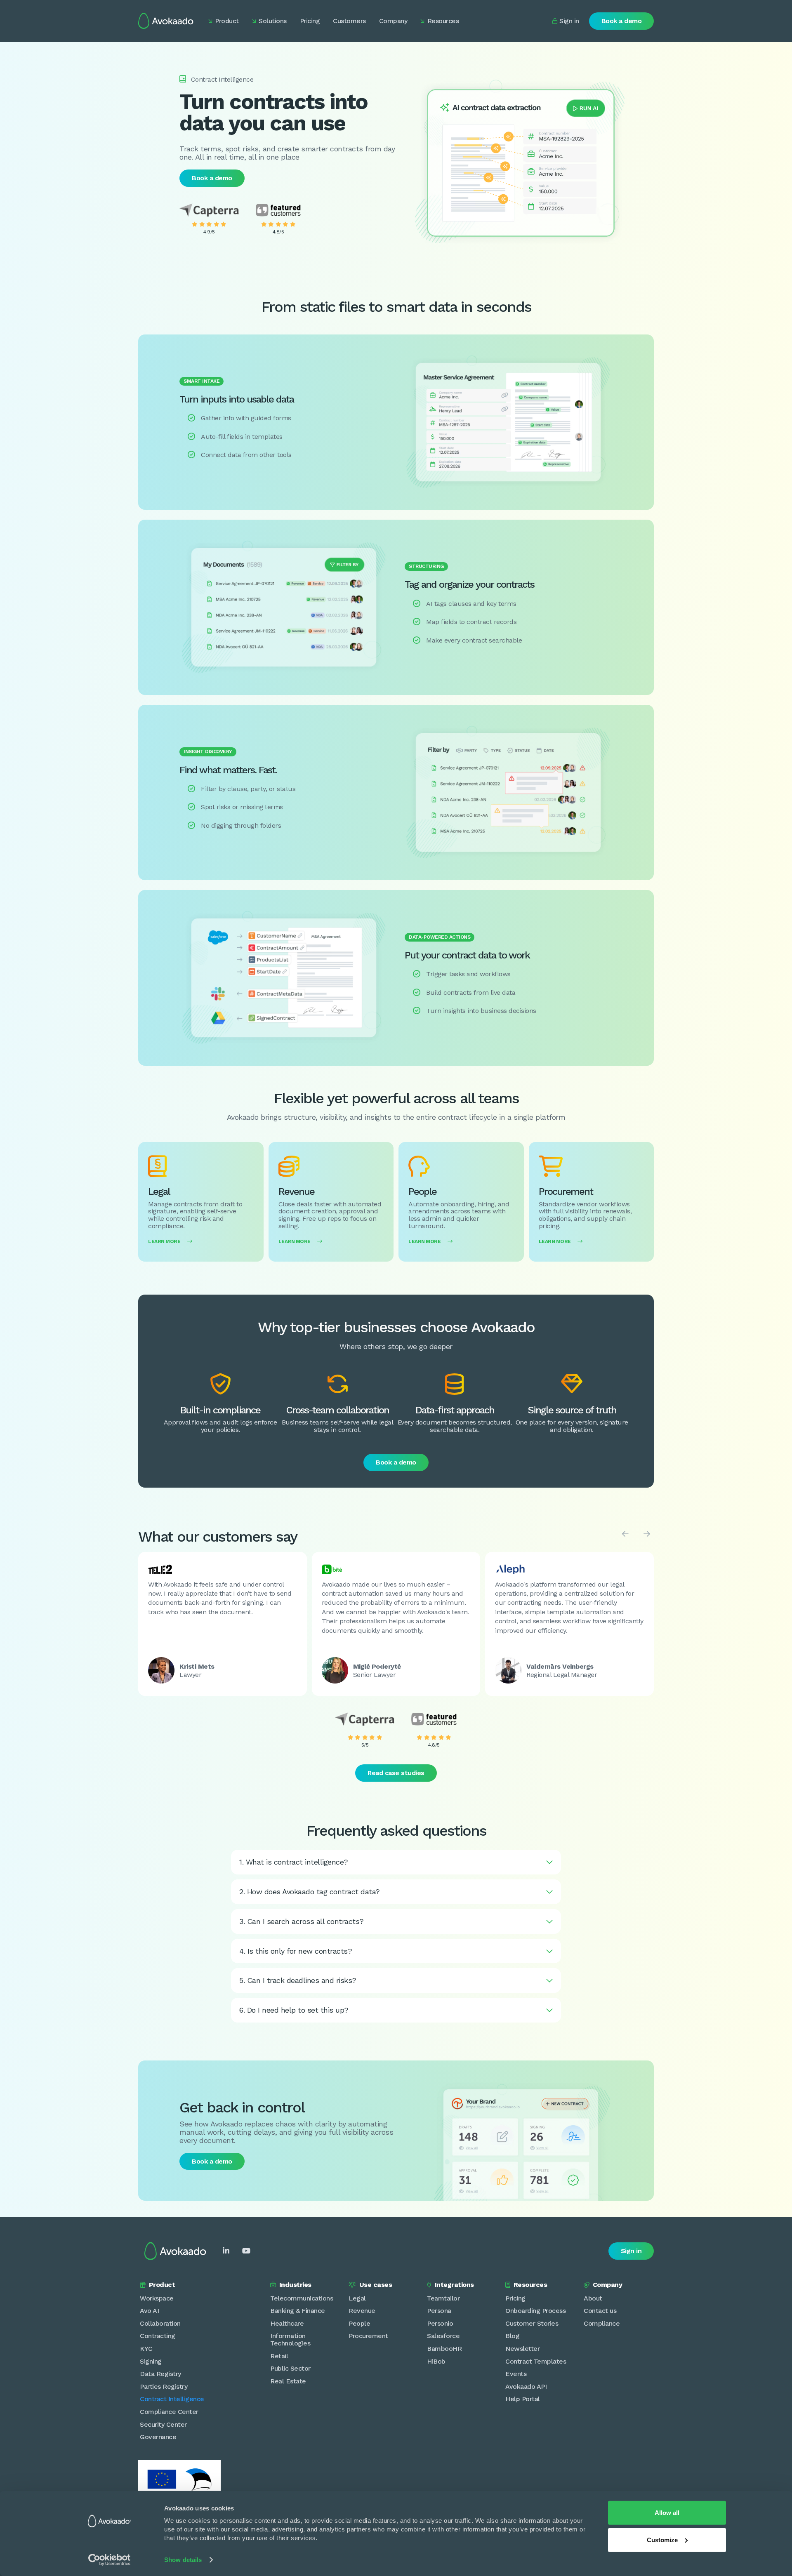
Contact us (600, 2311)
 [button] (625, 1534)
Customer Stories (532, 2323)
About (593, 2298)
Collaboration (160, 2323)
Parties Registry (164, 2386)
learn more (170, 1241)
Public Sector (290, 2368)
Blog (512, 2336)
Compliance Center (169, 2412)
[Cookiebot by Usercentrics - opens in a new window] (110, 2560)
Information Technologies (290, 2339)
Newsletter (522, 2349)
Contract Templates (536, 2361)
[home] (166, 21)
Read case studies (396, 1773)
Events (516, 2374)
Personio (440, 2323)
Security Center (163, 2424)
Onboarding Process (535, 2311)
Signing (151, 2361)
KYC (146, 2349)
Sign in (631, 2251)
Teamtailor (443, 2298)
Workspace (157, 2298)
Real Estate (288, 2381)
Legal (357, 2298)
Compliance (602, 2323)
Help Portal (523, 2399)
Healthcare (287, 2323)
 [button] (647, 1534)
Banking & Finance (298, 2311)
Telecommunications (302, 2298)
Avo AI (149, 2311)
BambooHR (444, 2349)
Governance (158, 2437)
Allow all (667, 2513)
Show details (183, 2560)
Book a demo (622, 21)
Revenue (362, 2311)
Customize (662, 2540)
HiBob (436, 2361)
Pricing (515, 2298)
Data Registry (160, 2374)
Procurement (368, 2336)
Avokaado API (526, 2386)
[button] (224, 21)
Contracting (158, 2336)
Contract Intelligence (172, 2399)
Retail (279, 2356)
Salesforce (443, 2336)
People (359, 2323)
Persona (439, 2311)
